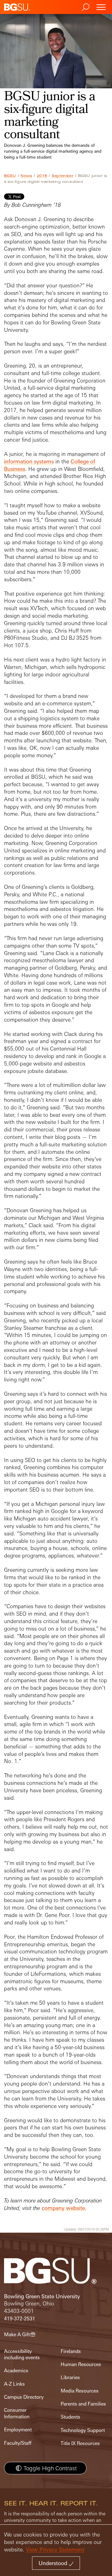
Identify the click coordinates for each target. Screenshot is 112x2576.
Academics (16, 2371)
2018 (42, 176)
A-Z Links (14, 2384)
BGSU (10, 176)
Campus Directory (24, 2397)
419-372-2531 (20, 2319)
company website (63, 2208)
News (26, 176)
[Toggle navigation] (101, 7)
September (63, 176)
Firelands (71, 2351)
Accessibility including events (22, 2354)
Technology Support (83, 2430)
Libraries (70, 2377)
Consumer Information (17, 2413)
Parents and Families (83, 2404)
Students (70, 2417)
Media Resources (80, 2391)
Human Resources (81, 2364)
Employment (18, 2430)
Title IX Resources (80, 2443)
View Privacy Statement (55, 2549)
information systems (29, 461)
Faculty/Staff (18, 2443)
